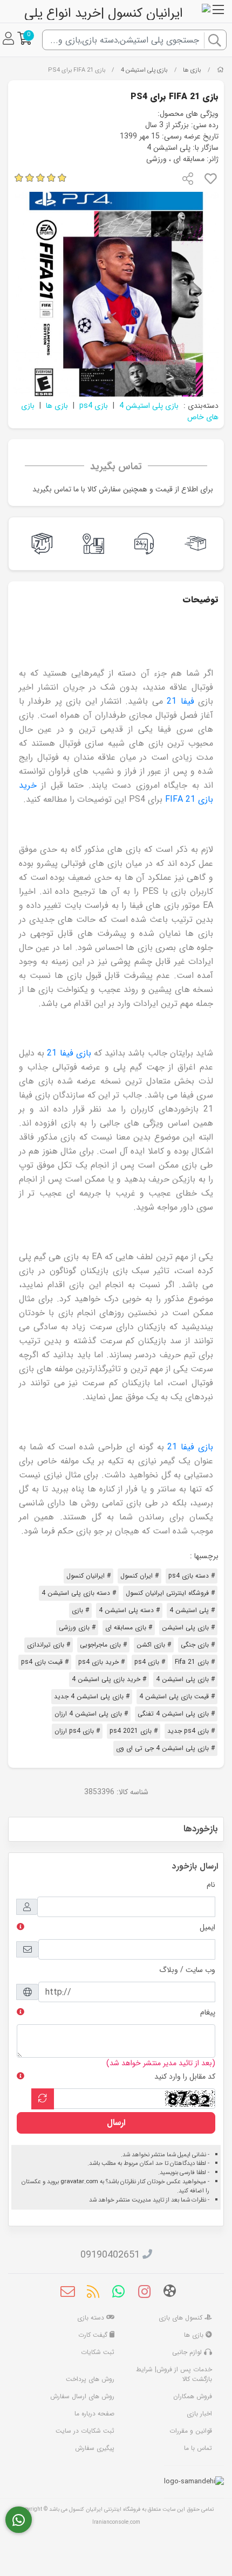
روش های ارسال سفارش (82, 2396)
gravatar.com (79, 2182)
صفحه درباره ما (94, 2414)
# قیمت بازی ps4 (45, 1662)
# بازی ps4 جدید (191, 1731)
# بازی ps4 (150, 1662)
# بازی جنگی (198, 1645)
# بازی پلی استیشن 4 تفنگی (176, 1714)
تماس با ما (198, 2448)
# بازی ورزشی (77, 1627)
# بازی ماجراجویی (103, 1645)
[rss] (93, 2293)
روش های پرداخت (90, 2379)
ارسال (116, 2123)
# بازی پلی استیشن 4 (185, 1679)
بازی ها (192, 70)
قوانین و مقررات (191, 2431)
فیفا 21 (180, 701)
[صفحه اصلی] (220, 70)
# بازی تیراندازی (49, 1645)
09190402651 (110, 2255)
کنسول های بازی (182, 2318)
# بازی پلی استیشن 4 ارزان (91, 1714)
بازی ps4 (94, 406)
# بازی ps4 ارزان (77, 1731)
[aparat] (170, 2293)
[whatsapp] (118, 2293)
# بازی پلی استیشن (188, 1627)
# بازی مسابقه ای (129, 1627)
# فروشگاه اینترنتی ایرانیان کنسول (170, 1593)
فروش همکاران (193, 2396)
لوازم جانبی (188, 2352)
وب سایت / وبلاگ (187, 1970)
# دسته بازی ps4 (192, 1576)
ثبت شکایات (98, 2352)
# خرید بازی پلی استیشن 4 (109, 1679)
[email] (68, 2293)
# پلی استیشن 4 (192, 1610)
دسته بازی (92, 2318)
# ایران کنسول (139, 1576)
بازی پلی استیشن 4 (144, 70)
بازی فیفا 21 (70, 1053)
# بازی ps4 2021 (134, 1731)
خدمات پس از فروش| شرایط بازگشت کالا (174, 2374)
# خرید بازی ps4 (101, 1662)
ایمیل (207, 1927)
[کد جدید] (43, 2099)
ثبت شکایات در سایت (85, 2431)
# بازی (80, 1610)
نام (211, 1885)
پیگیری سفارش (95, 2448)
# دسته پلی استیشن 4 (129, 1610)
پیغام (208, 2012)
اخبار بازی (199, 2414)
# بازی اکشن (154, 1645)
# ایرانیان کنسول (88, 1576)
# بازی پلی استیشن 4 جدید (92, 1696)
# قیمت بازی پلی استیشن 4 (177, 1696)
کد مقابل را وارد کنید (185, 2077)
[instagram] (144, 2293)
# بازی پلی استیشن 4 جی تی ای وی (165, 1748)
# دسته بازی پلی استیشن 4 (79, 1593)
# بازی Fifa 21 (195, 1662)
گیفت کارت (94, 2335)
